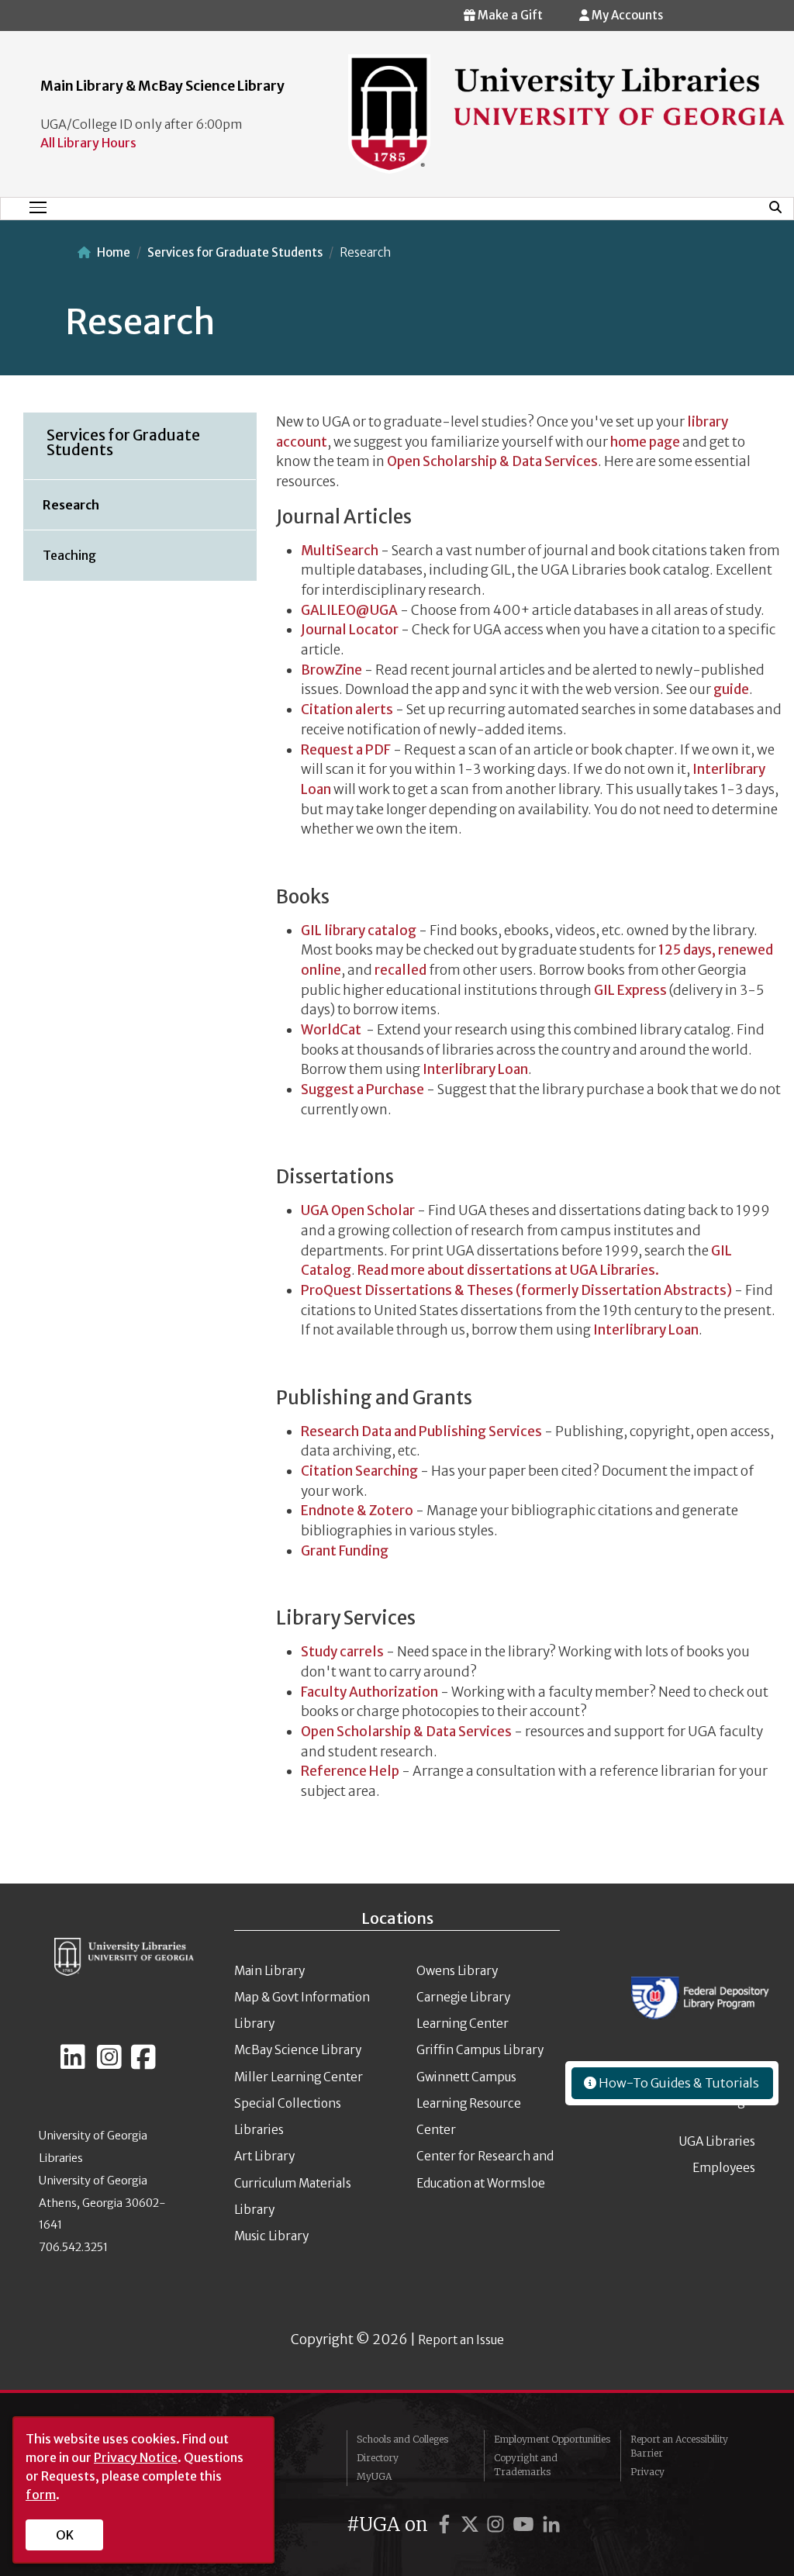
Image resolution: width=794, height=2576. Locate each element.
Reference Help (350, 1771)
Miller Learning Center (299, 2077)
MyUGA (374, 2476)
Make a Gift (509, 15)
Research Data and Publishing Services (421, 1431)
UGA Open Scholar (358, 1210)
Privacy (647, 2472)
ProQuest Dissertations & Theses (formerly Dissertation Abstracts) (516, 1290)
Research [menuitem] (71, 505)
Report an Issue (461, 2340)
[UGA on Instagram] (498, 2524)
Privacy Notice (136, 2457)
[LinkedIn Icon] (73, 2063)
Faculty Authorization (369, 1692)
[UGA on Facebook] (447, 2524)
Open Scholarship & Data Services (492, 461)
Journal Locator (350, 630)
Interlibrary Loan (475, 1069)
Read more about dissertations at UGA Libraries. (508, 1270)
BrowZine (331, 670)
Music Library (271, 2236)
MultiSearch (340, 551)
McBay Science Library (298, 2050)
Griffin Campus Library (480, 2050)
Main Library (269, 1971)
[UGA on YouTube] (526, 2524)
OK (65, 2535)
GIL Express (629, 990)
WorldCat (331, 1030)
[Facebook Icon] (143, 2063)
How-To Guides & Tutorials (678, 2083)
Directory (378, 2458)
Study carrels (342, 1652)
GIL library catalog (359, 931)
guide (731, 689)
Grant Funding (345, 1551)
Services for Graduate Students (235, 252)
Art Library (264, 2156)
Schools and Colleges (402, 2439)
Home (114, 252)
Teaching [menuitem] (69, 555)
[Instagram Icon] (109, 2063)
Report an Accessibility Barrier (679, 2446)
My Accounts (626, 15)
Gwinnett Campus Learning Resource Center (469, 2104)
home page (645, 442)
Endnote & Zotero (357, 1511)
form (41, 2495)
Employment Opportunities (552, 2439)
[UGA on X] (472, 2524)
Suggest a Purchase (362, 1089)
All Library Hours (88, 143)
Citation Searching (359, 1471)
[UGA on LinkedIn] (551, 2524)
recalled (400, 970)
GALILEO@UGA (349, 610)
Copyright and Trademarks (526, 2465)
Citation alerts (347, 710)
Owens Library (457, 1971)
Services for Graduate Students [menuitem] (123, 442)
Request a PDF (346, 750)
